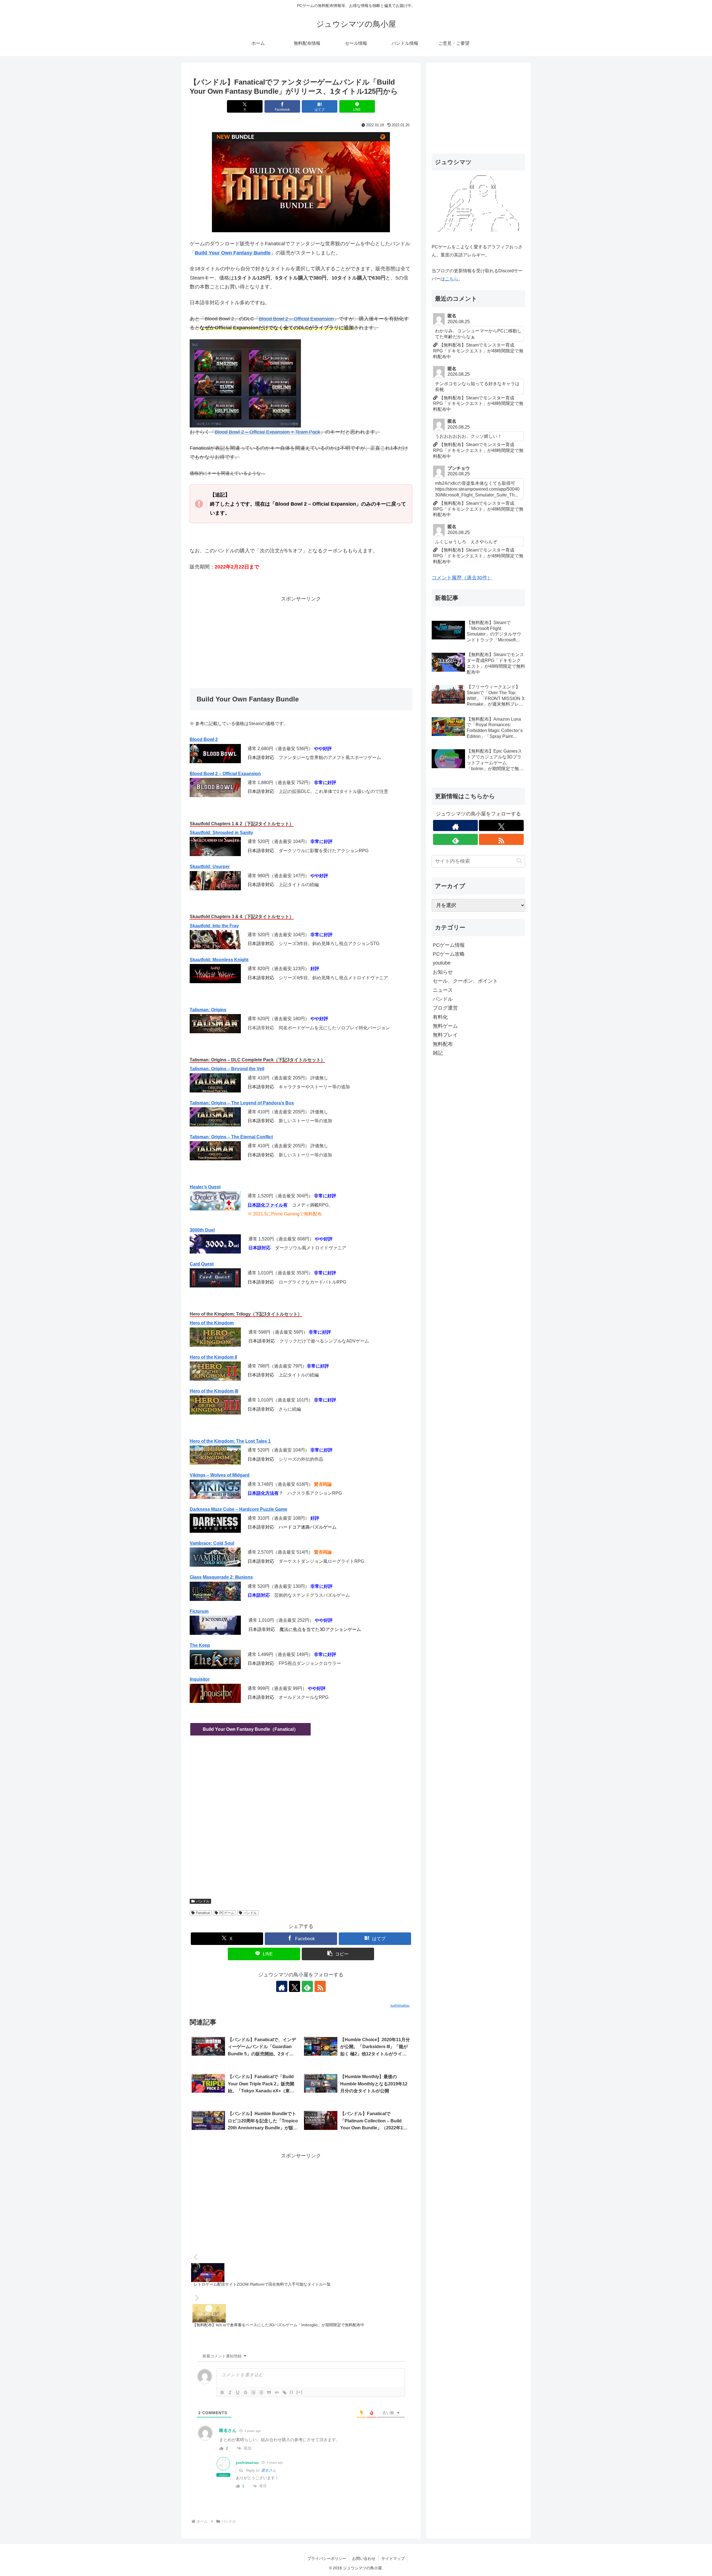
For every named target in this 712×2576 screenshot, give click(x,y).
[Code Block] (277, 2392)
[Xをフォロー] (295, 1986)
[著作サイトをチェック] (282, 1986)
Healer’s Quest (205, 1187)
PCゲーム (227, 1913)
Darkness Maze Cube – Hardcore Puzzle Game (238, 1509)
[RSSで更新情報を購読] (320, 1986)
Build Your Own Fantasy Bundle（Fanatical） (250, 1729)
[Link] (285, 2392)
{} (292, 2392)
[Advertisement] (301, 642)
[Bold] (222, 2392)
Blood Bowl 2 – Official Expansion (296, 319)
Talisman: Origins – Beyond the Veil (227, 1069)
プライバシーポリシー (327, 2558)
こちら (452, 279)
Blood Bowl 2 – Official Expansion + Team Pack (267, 432)
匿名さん (269, 2470)
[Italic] (230, 2392)
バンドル (203, 1901)
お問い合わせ (364, 2558)
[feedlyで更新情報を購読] (307, 1986)
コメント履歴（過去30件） (462, 578)
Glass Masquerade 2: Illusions (221, 1577)
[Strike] (246, 2392)
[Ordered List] (253, 2392)
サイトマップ (393, 2558)
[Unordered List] (261, 2392)
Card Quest (202, 1264)
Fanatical (203, 1913)
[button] (338, 1954)
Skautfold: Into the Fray (214, 926)
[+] (300, 2392)
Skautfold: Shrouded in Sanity (221, 833)
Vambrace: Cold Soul (212, 1543)
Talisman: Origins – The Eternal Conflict (231, 1137)
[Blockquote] (269, 2392)
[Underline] (238, 2392)
